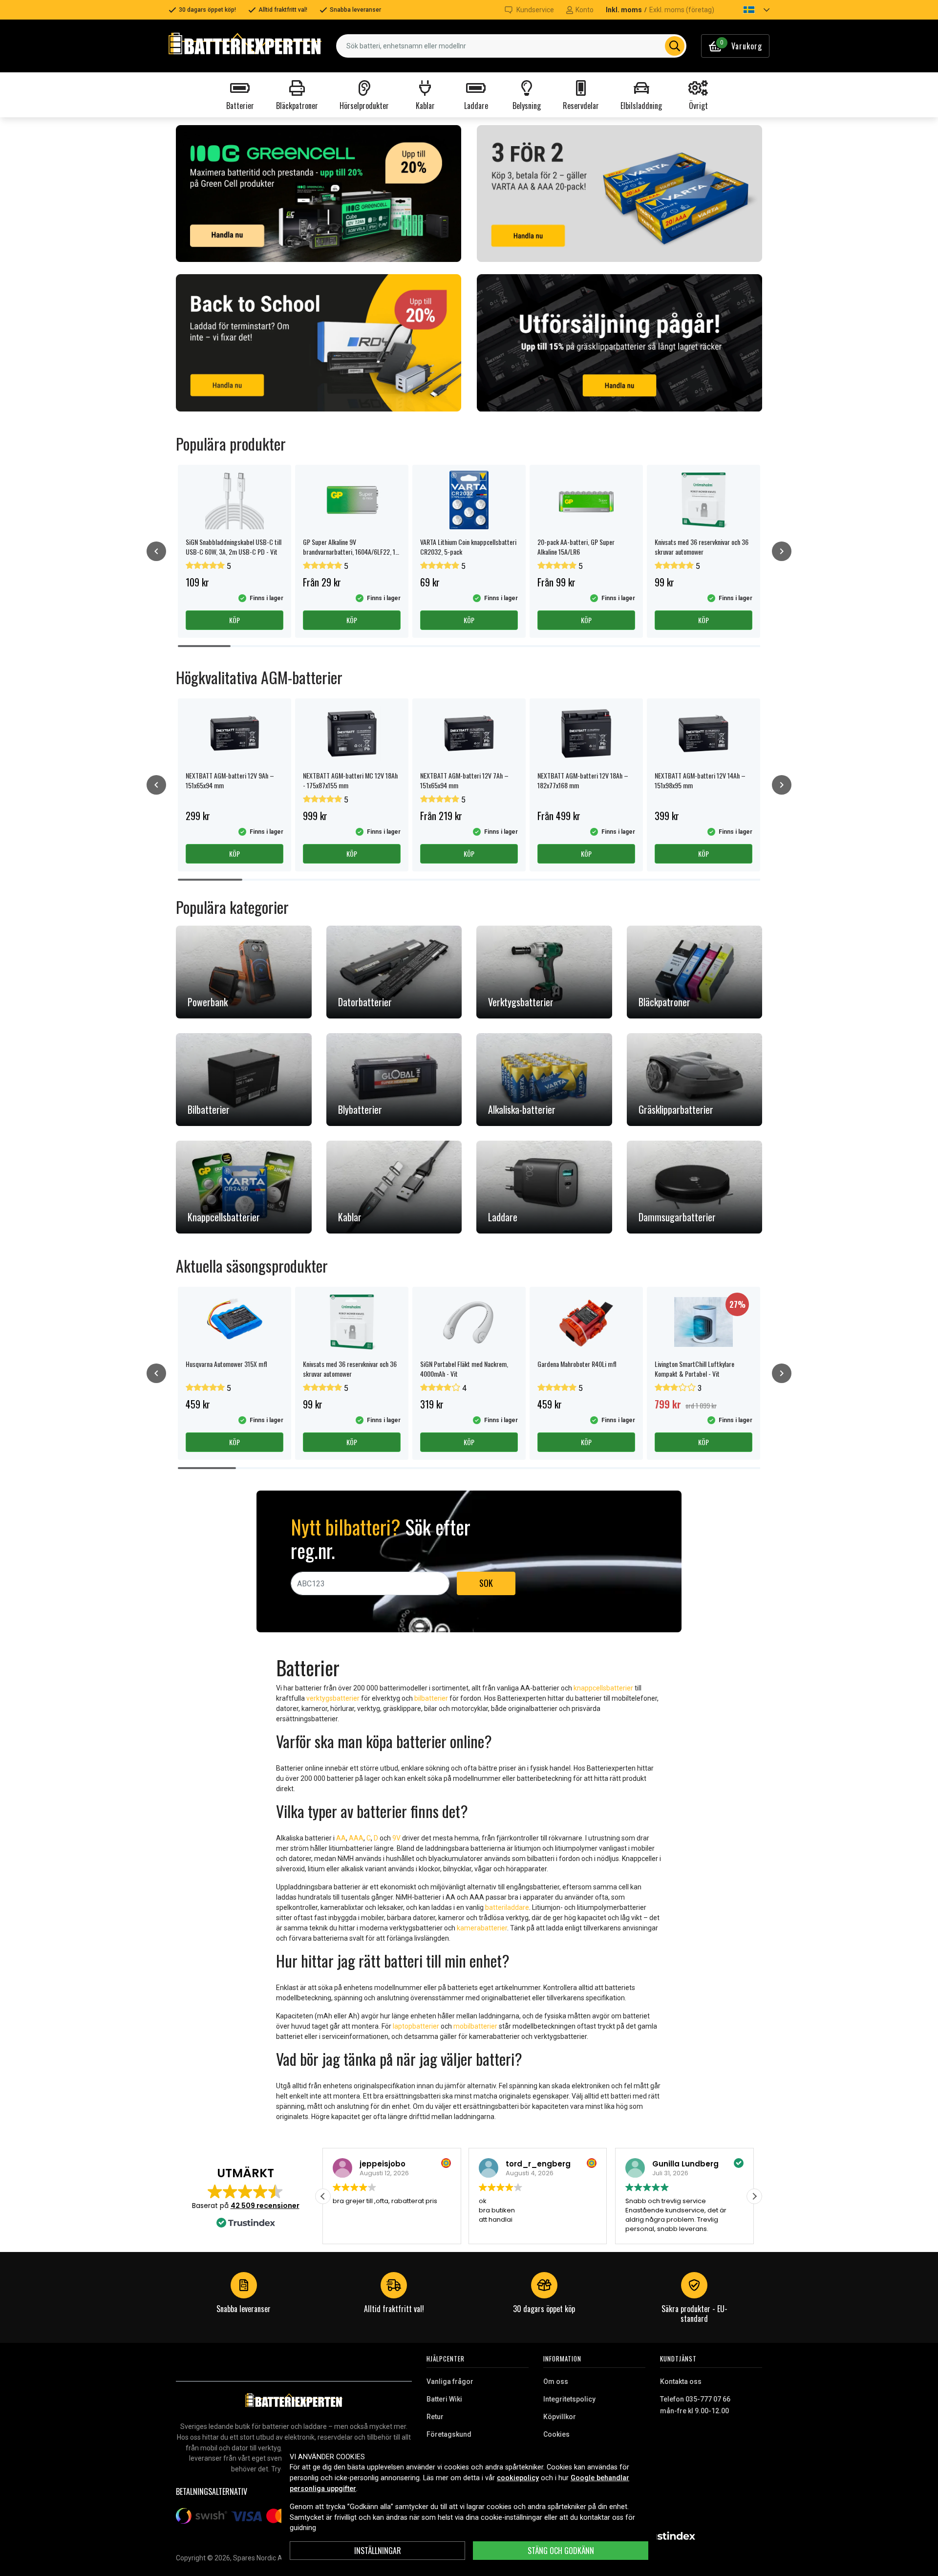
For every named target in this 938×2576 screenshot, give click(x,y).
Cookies (556, 2434)
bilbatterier (431, 1698)
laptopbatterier (416, 2026)
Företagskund (449, 2434)
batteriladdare (507, 1907)
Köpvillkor (560, 2417)
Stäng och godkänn (561, 2551)
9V (396, 1838)
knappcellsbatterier (603, 1688)
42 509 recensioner (265, 2206)
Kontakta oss (681, 2381)
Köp (234, 620)
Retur (435, 2417)
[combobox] (511, 46)
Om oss (556, 2381)
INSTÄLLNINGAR (378, 2551)
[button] (748, 10)
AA (341, 1838)
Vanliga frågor (450, 2381)
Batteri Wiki (444, 2399)
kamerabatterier (482, 1928)
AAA (356, 1838)
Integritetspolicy (569, 2399)
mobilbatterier (475, 2026)
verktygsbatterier (333, 1698)
